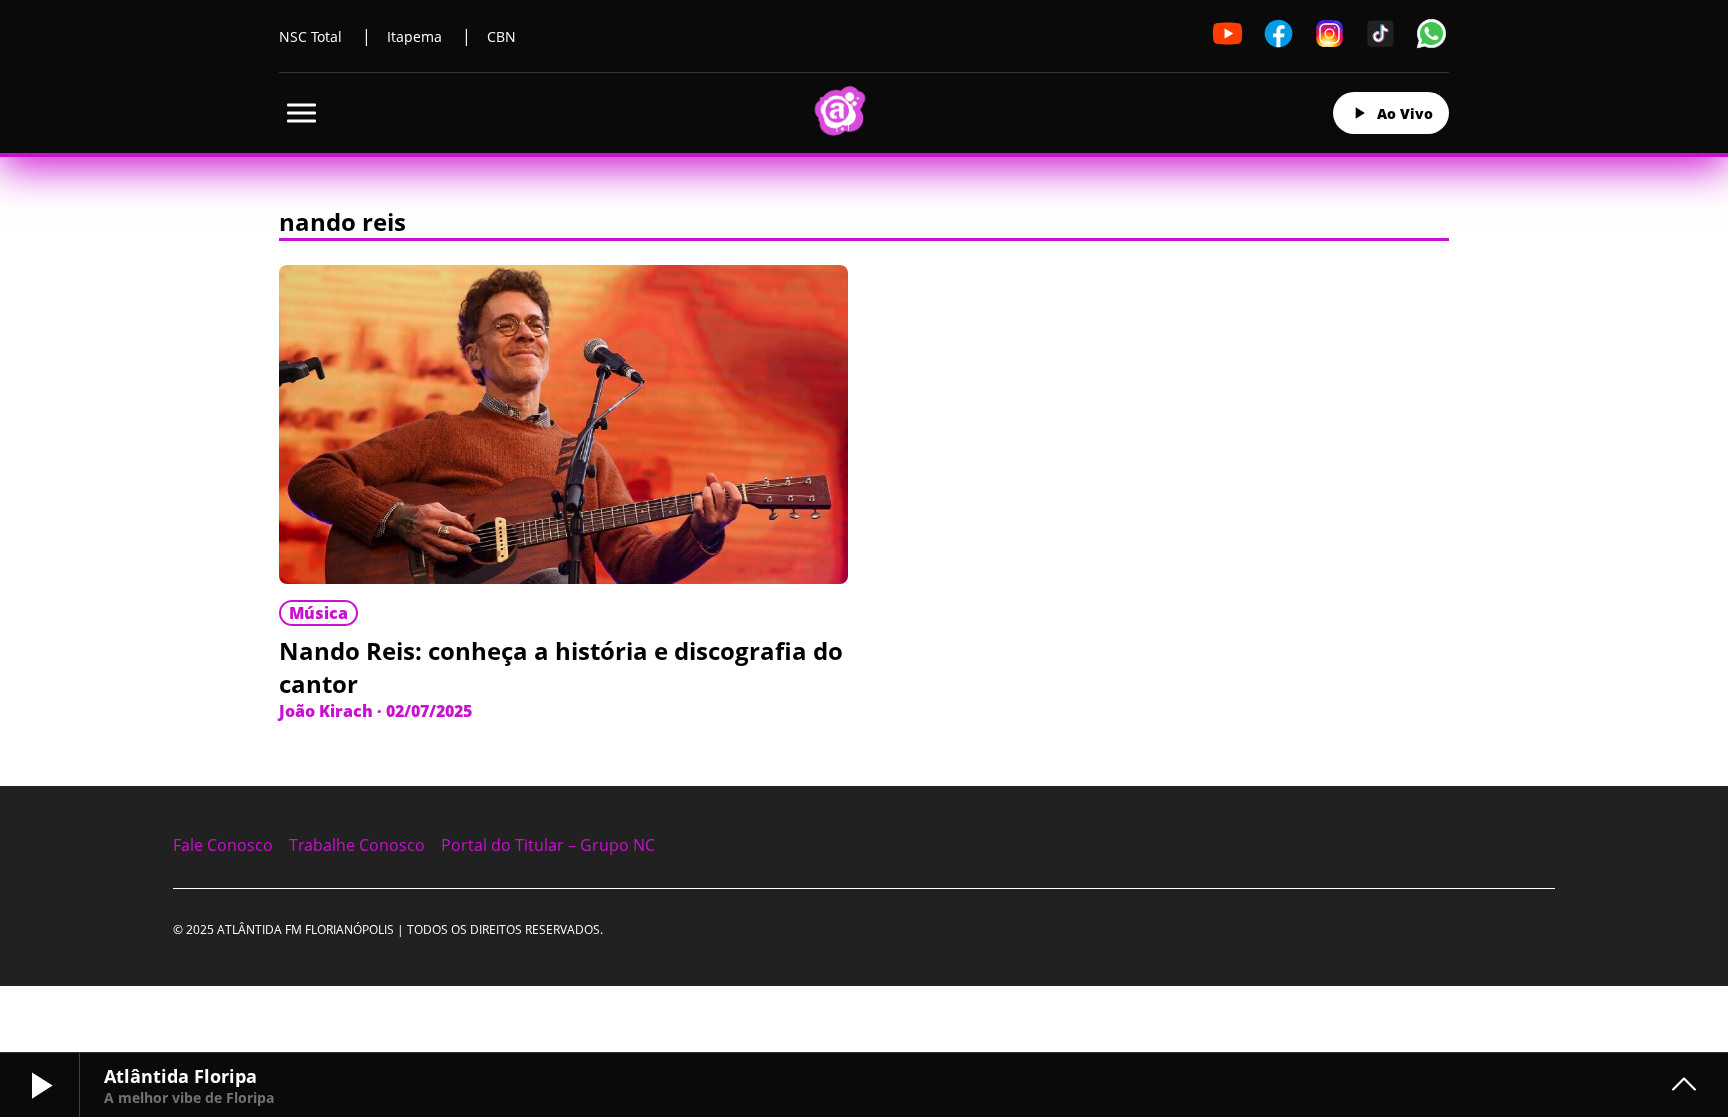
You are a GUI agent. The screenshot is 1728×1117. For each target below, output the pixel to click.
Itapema (414, 36)
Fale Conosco (223, 845)
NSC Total (310, 36)
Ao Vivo (1405, 113)
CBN (501, 36)
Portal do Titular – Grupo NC (548, 845)
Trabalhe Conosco (357, 845)
